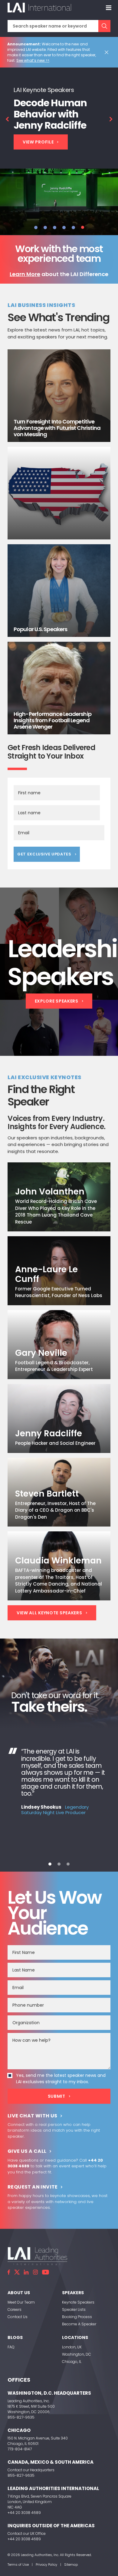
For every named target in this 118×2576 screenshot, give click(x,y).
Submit (57, 2096)
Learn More (25, 274)
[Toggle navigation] (109, 8)
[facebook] (9, 2272)
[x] (17, 2272)
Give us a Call (27, 2151)
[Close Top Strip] (108, 52)
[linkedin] (26, 2272)
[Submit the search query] (104, 26)
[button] (36, 227)
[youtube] (46, 2272)
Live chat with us (33, 2116)
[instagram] (35, 2272)
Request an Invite (33, 2187)
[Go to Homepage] (39, 8)
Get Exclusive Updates (44, 854)
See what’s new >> (33, 60)
